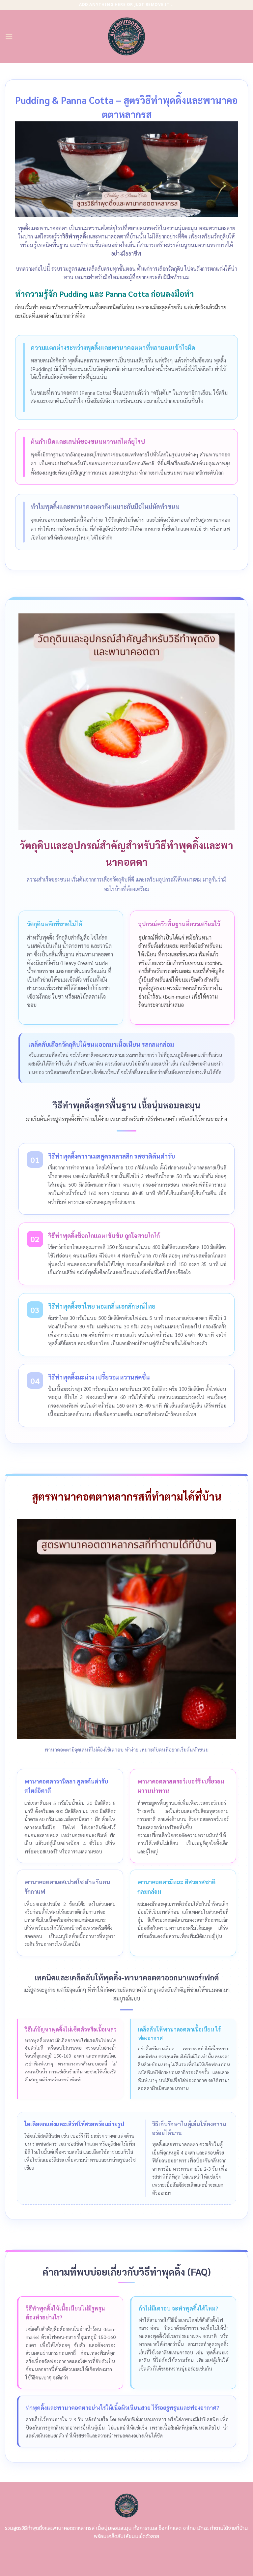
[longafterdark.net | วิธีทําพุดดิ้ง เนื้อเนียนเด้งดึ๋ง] (127, 36)
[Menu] (9, 36)
